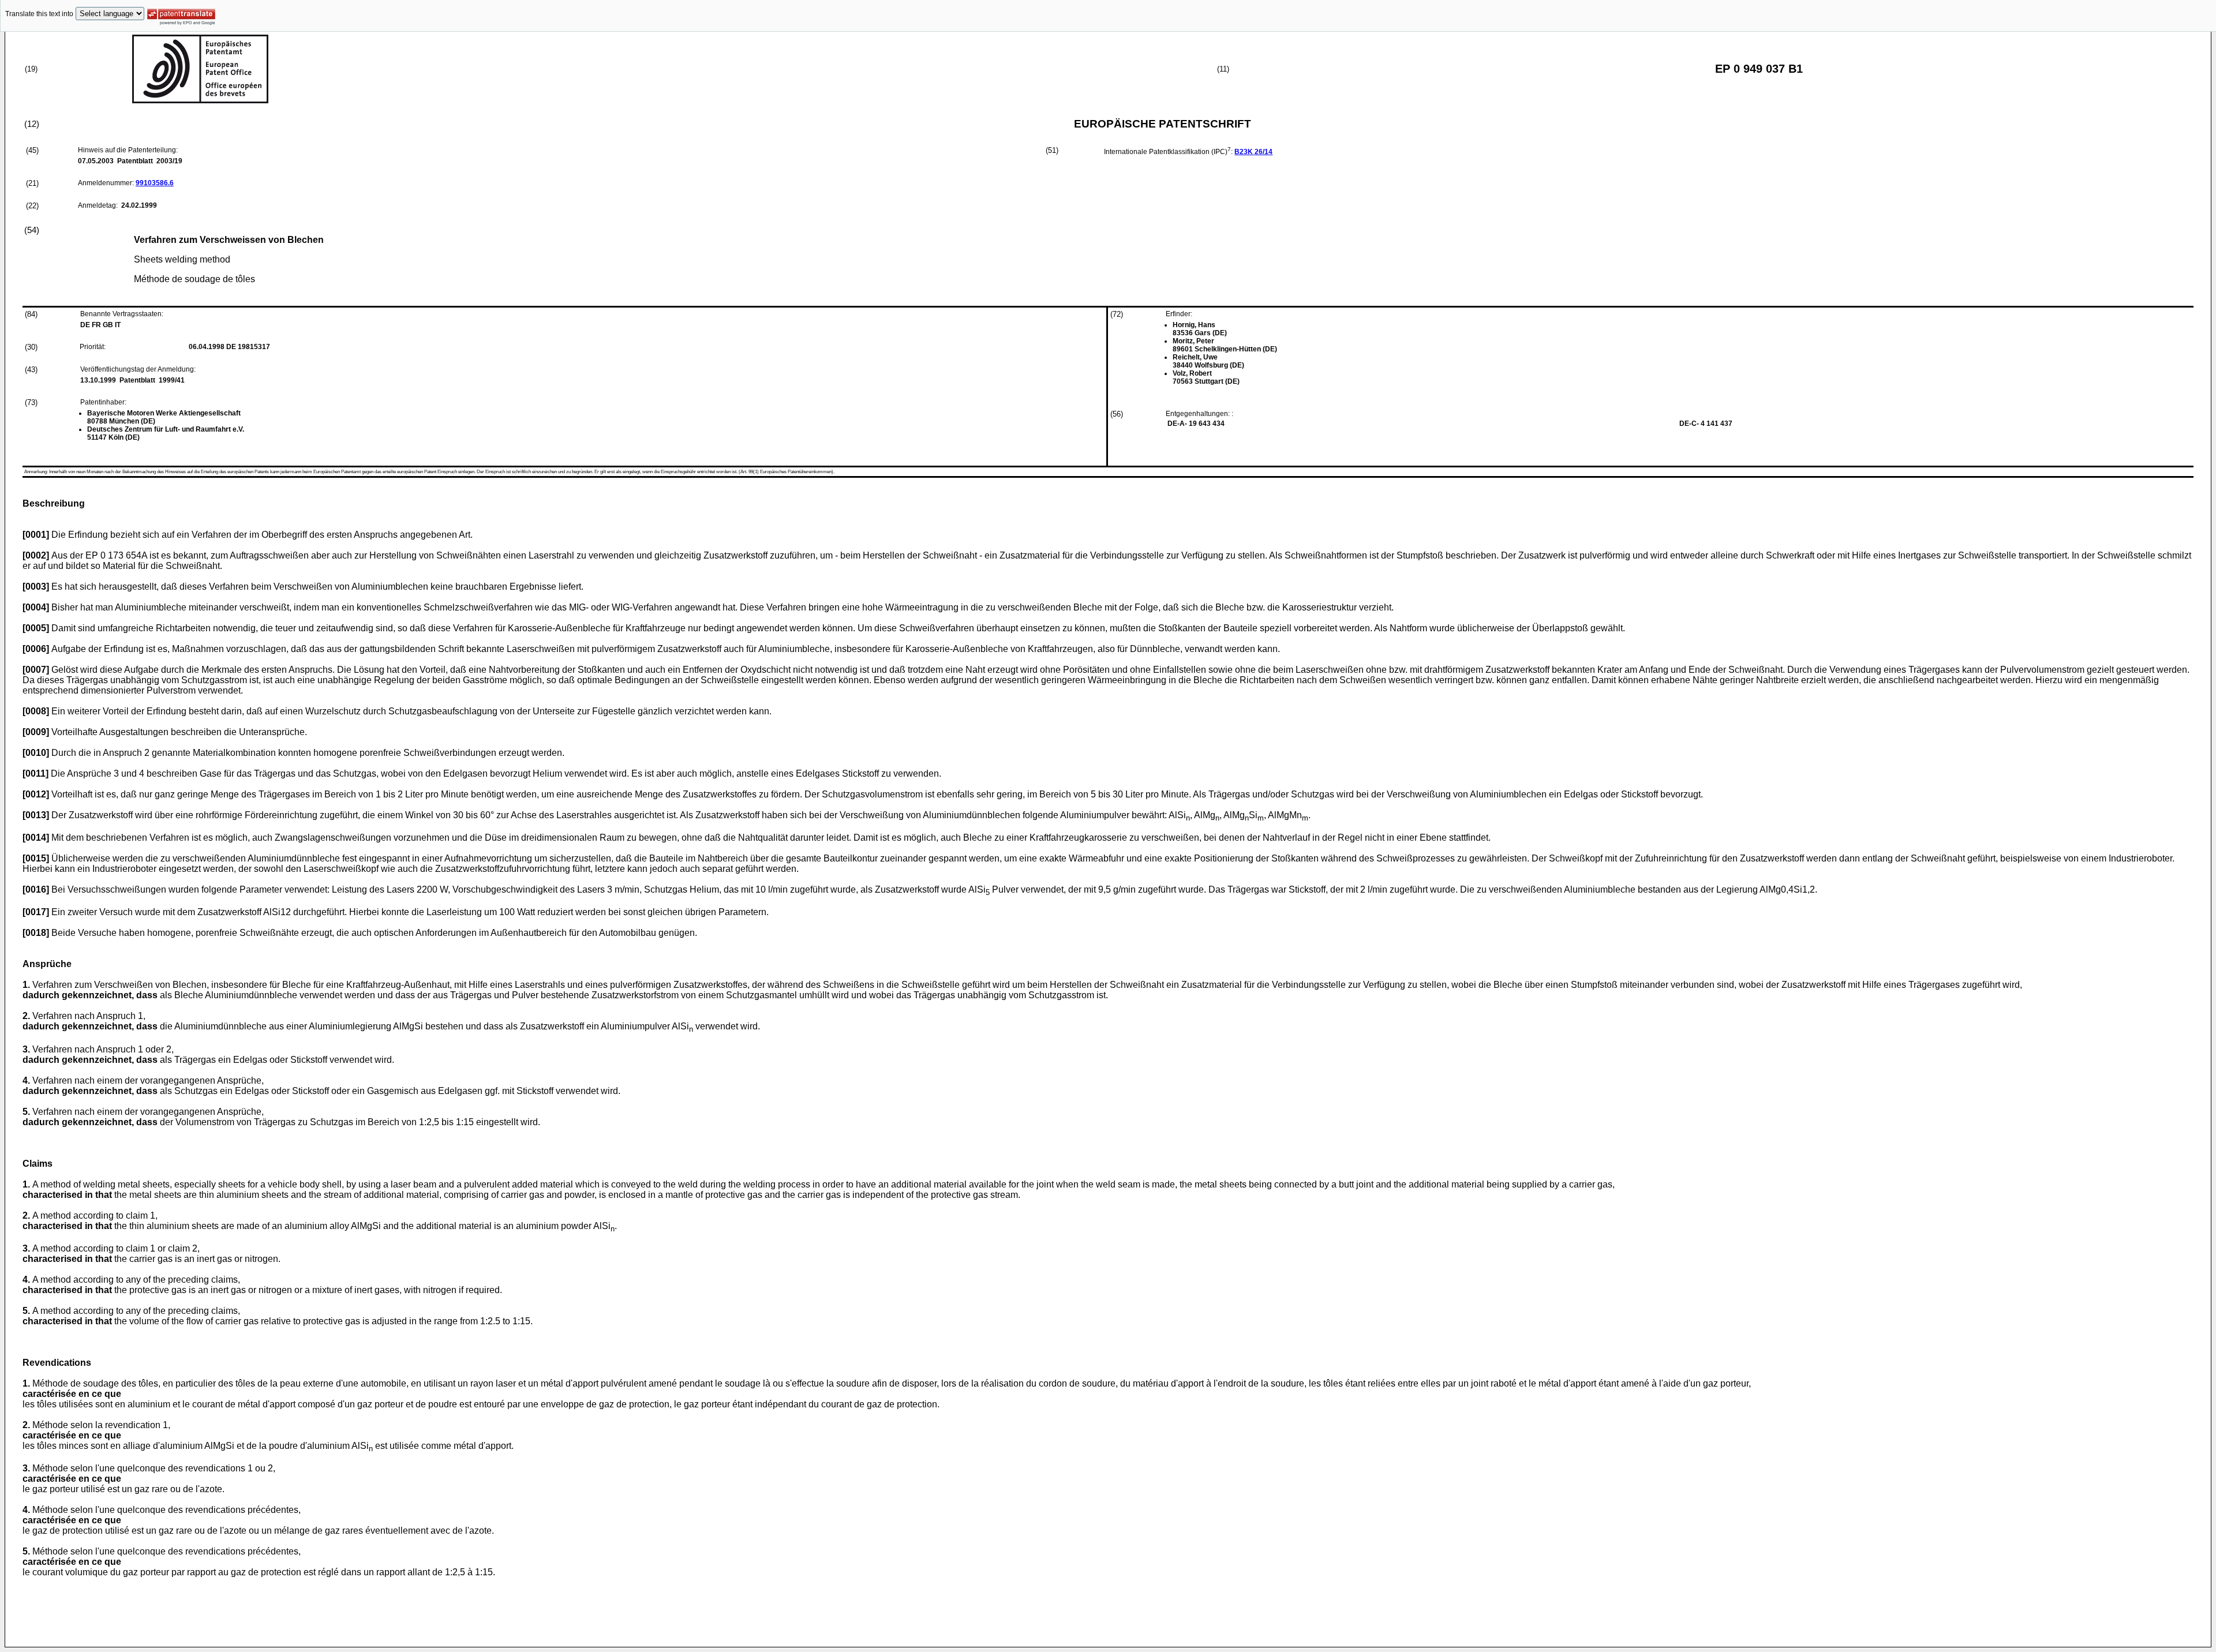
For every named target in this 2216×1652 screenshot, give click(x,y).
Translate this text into (39, 14)
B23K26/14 (1253, 152)
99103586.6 (155, 183)
